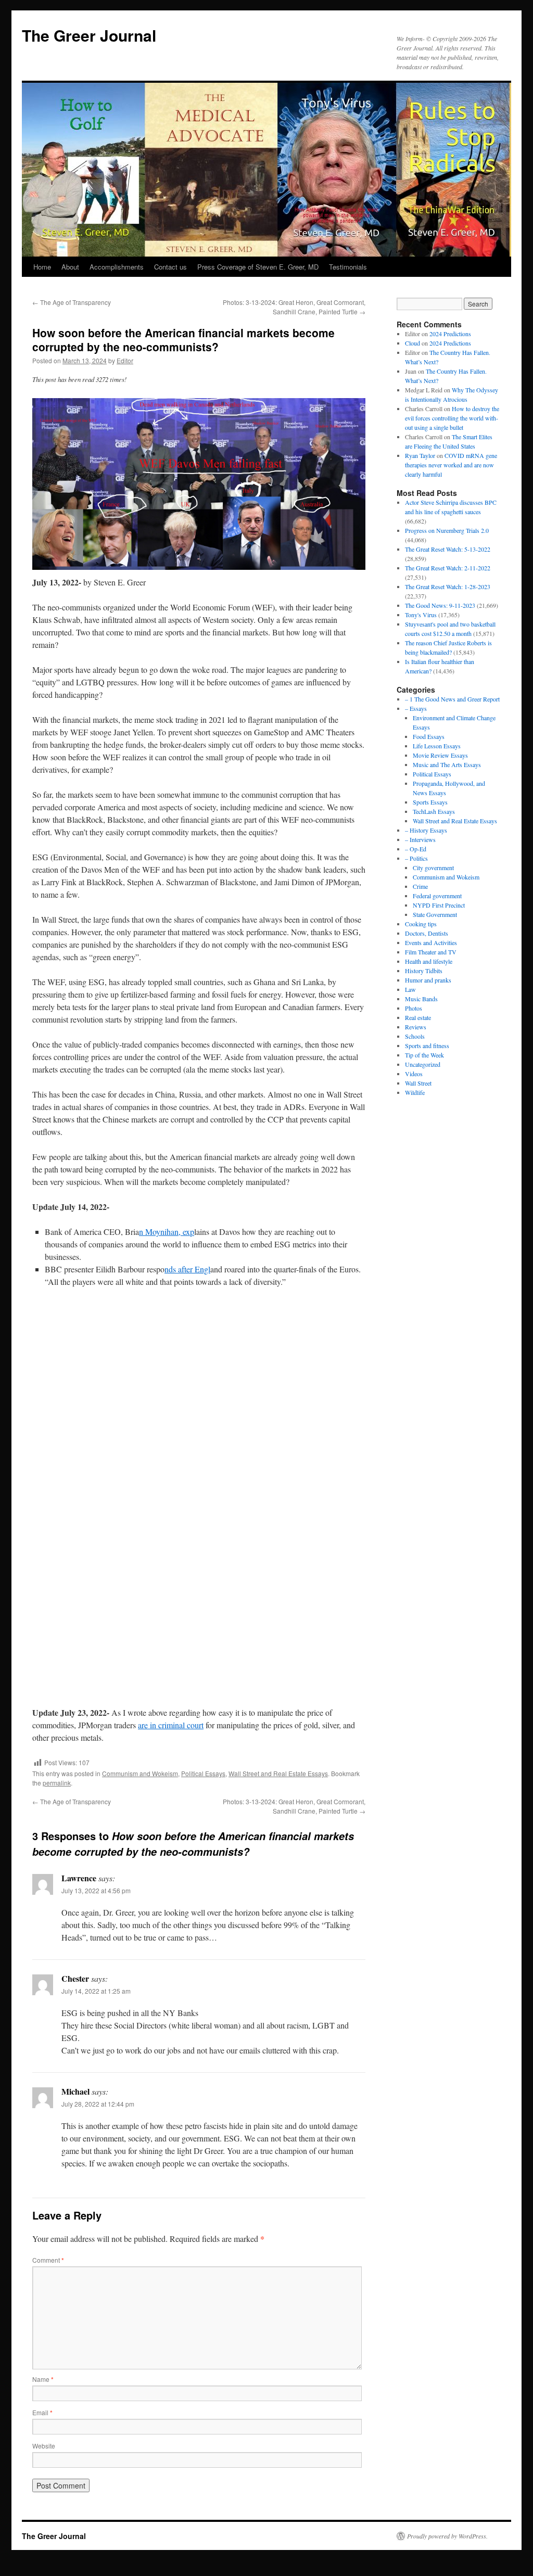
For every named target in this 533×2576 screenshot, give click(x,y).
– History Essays (426, 830)
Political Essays (203, 1773)
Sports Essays (430, 802)
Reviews (416, 1027)
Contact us (170, 267)
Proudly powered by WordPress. (447, 2536)
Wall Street (418, 1083)
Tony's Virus (421, 615)
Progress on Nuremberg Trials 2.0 (447, 530)
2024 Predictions (450, 334)
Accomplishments (117, 267)
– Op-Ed (416, 849)
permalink (57, 1783)
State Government (435, 914)
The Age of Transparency (72, 302)
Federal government (437, 896)
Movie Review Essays (440, 755)
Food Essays (429, 736)
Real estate (418, 1017)
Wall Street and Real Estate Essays (278, 1773)
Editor (125, 360)
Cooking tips (421, 924)
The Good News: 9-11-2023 (440, 605)
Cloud (413, 343)
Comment (48, 2260)
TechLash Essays (434, 811)
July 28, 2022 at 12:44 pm (98, 2104)
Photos (414, 1008)
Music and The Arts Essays (447, 764)
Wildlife (415, 1092)
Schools (415, 1036)
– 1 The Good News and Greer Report (452, 699)
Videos (414, 1074)
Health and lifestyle (429, 961)
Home (42, 267)
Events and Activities (431, 942)
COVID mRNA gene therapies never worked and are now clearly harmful (451, 465)
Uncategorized (423, 1064)
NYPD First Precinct (439, 905)
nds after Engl (187, 1269)
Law (410, 989)
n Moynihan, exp (167, 1232)
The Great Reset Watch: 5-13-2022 (448, 549)
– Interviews (420, 839)
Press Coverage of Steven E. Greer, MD (258, 267)
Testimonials (348, 267)
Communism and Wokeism (140, 1773)
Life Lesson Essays (437, 746)
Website (44, 2446)
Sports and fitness (427, 1045)
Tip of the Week (424, 1055)
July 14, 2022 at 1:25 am (96, 1991)
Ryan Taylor (420, 455)
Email (42, 2412)
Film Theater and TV (431, 952)
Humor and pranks (428, 980)
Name (43, 2379)
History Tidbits (424, 971)
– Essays (416, 708)
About (70, 267)
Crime (420, 886)
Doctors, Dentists (427, 933)
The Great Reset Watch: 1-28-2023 (448, 586)
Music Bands (421, 999)
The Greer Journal (89, 35)
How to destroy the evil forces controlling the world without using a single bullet (452, 418)
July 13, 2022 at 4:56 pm (96, 1890)
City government (433, 868)
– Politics (416, 858)
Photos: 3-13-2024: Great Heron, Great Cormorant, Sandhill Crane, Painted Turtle (294, 307)
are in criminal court (171, 1725)
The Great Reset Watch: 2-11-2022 (448, 568)
